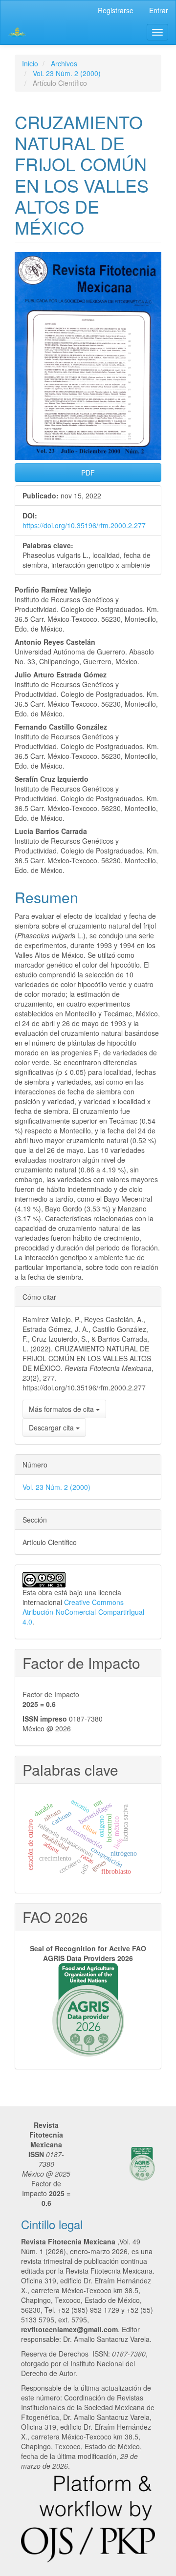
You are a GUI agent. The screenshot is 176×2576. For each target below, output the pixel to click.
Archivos (64, 63)
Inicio (30, 63)
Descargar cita (52, 1427)
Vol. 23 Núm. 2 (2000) (67, 73)
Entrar (159, 10)
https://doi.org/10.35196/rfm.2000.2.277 (84, 525)
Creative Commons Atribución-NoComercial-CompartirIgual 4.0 (83, 1612)
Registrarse (116, 10)
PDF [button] (88, 473)
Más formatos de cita (62, 1409)
